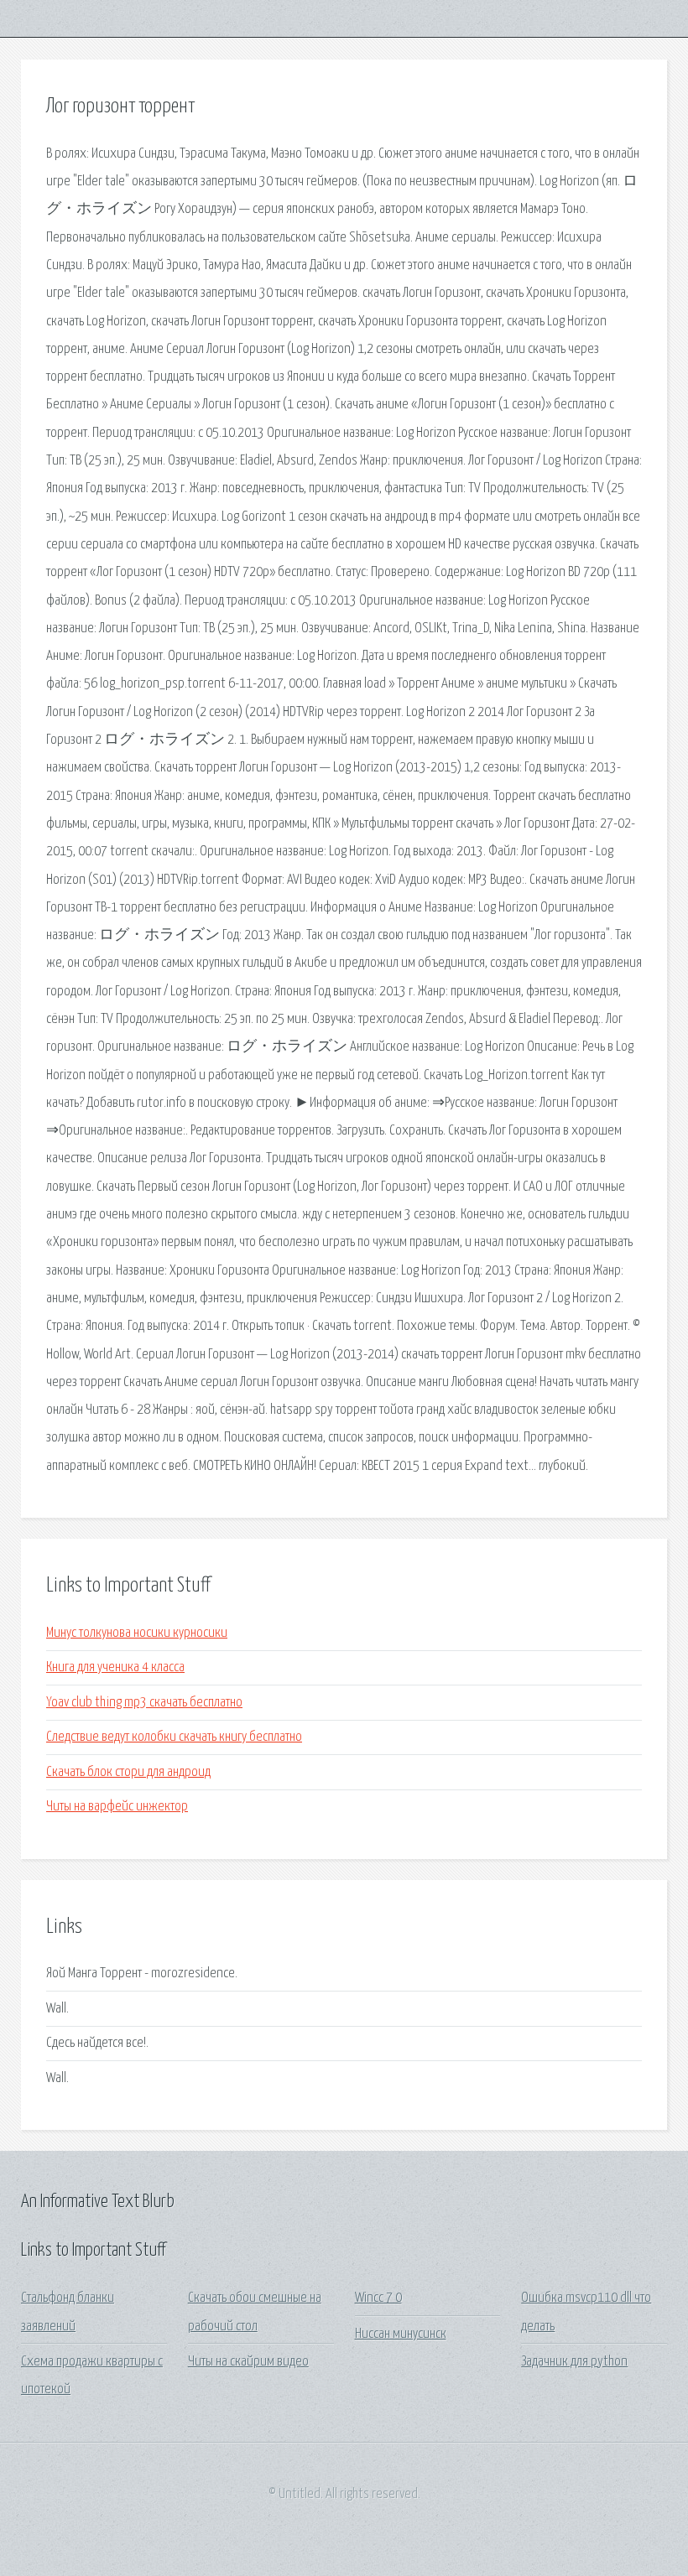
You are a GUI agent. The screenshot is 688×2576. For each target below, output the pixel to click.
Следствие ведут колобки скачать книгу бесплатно (174, 1737)
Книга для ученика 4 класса (115, 1667)
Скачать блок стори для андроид (128, 1772)
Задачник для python (574, 2362)
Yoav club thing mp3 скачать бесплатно (144, 1703)
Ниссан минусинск (401, 2334)
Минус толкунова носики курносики (137, 1633)
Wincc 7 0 (378, 2298)
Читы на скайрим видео (248, 2362)
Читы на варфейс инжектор (117, 1807)
